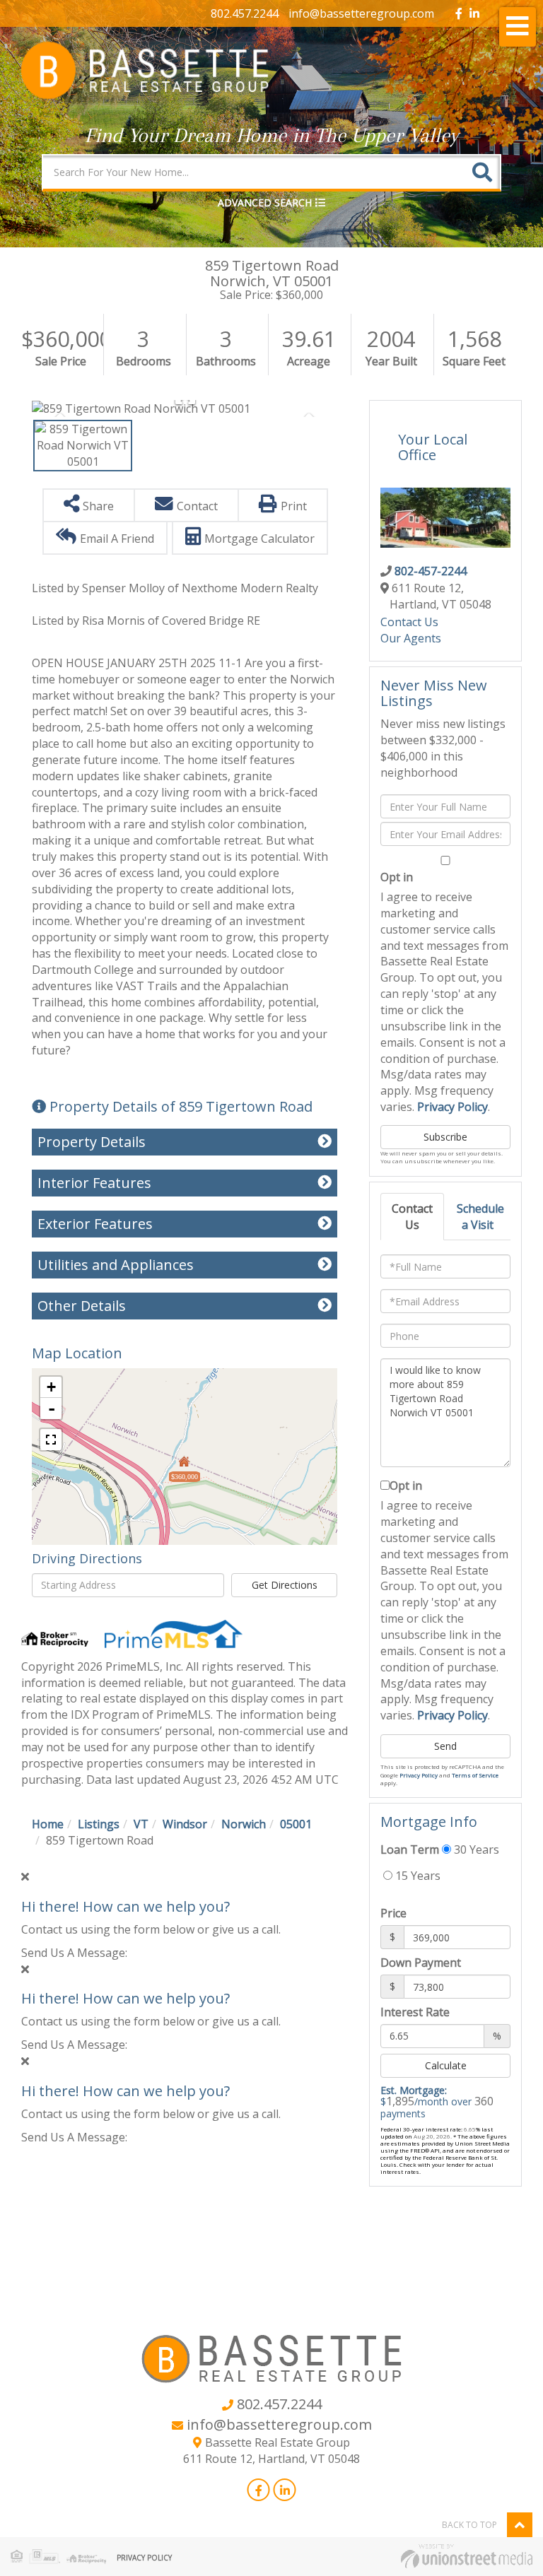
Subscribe (445, 1137)
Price (393, 1913)
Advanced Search (265, 202)
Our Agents (411, 638)
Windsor (185, 1824)
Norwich (244, 1824)
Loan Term (410, 1849)
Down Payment (421, 1963)
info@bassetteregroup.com (361, 13)
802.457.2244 (245, 13)
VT (141, 1824)
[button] (482, 172)
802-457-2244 (431, 571)
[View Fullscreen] (51, 1440)
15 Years (416, 1876)
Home (48, 1824)
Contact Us (409, 622)
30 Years (475, 1849)
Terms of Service (475, 1775)
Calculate (446, 2065)
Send (445, 1746)
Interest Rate (415, 2012)
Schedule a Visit (480, 1217)
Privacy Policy (452, 1107)
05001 (296, 1824)
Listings (99, 1824)
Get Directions (285, 1585)
